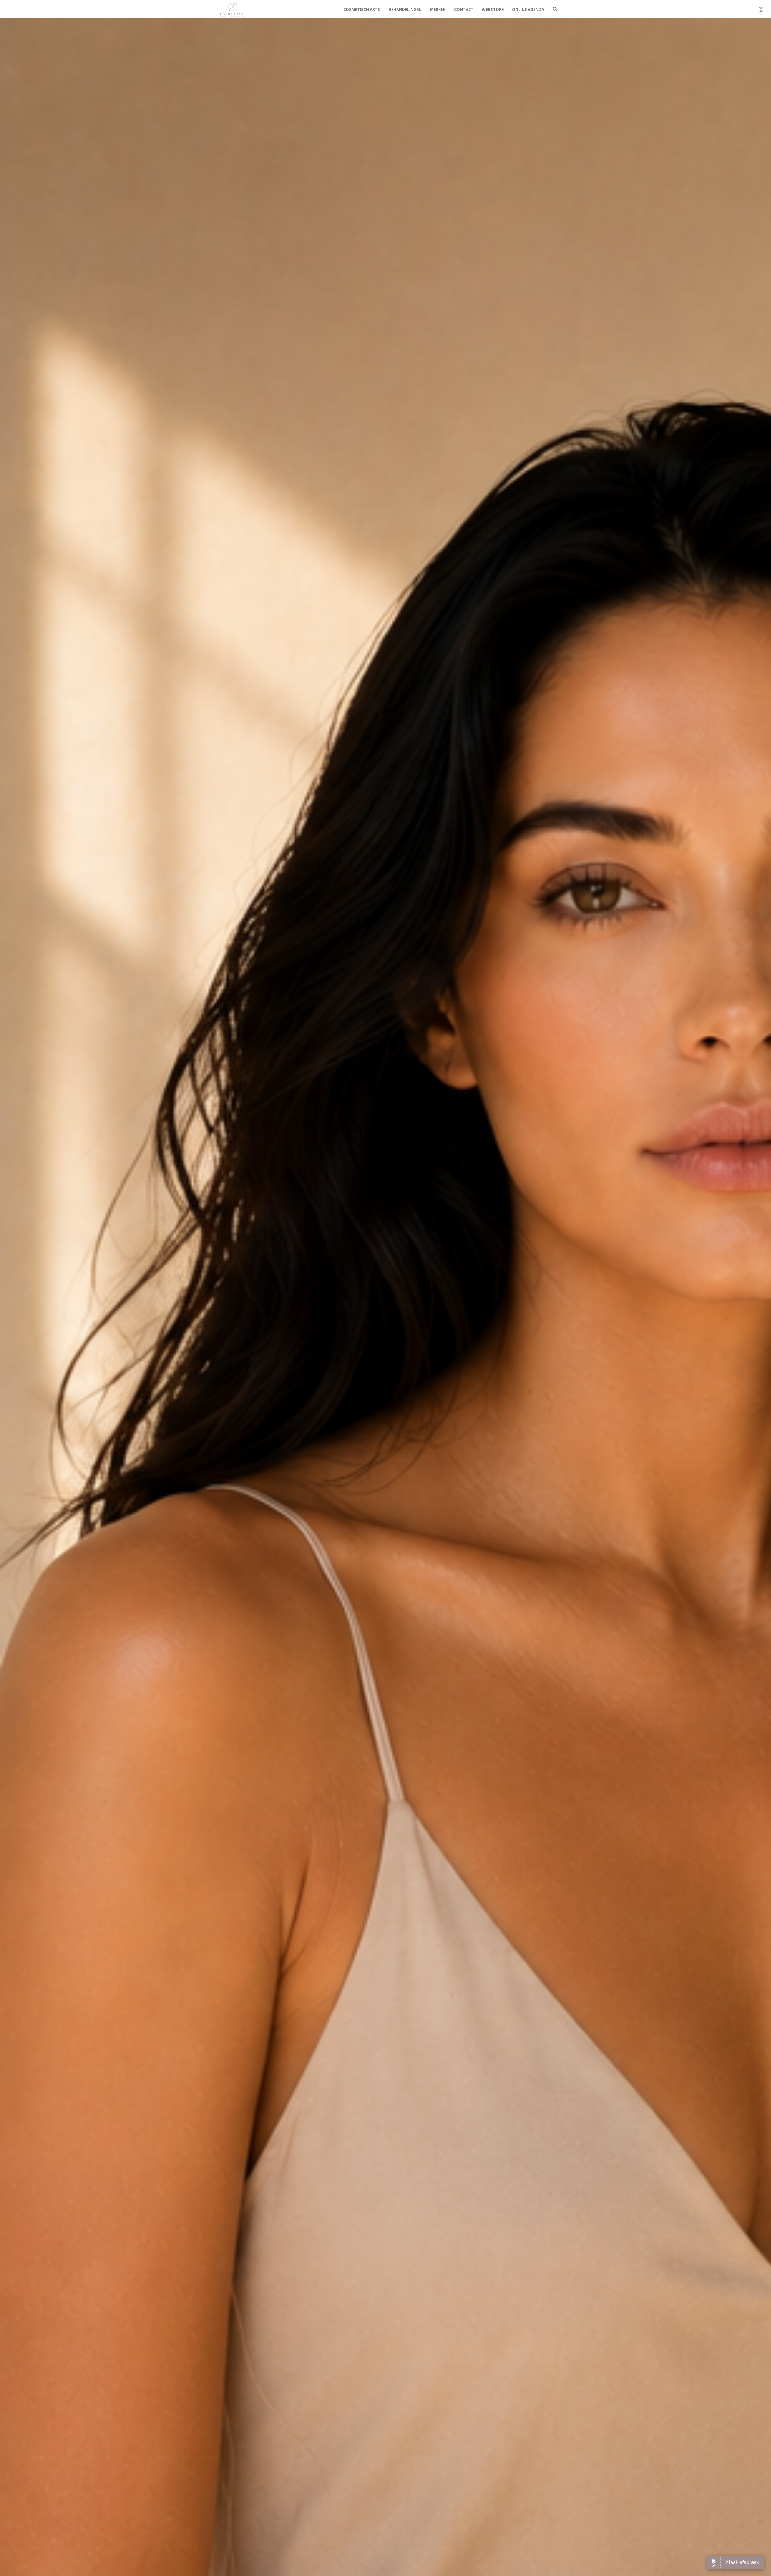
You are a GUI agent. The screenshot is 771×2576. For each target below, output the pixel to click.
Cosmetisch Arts (362, 9)
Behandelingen (405, 9)
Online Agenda (528, 9)
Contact (464, 9)
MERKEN (438, 9)
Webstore (493, 9)
